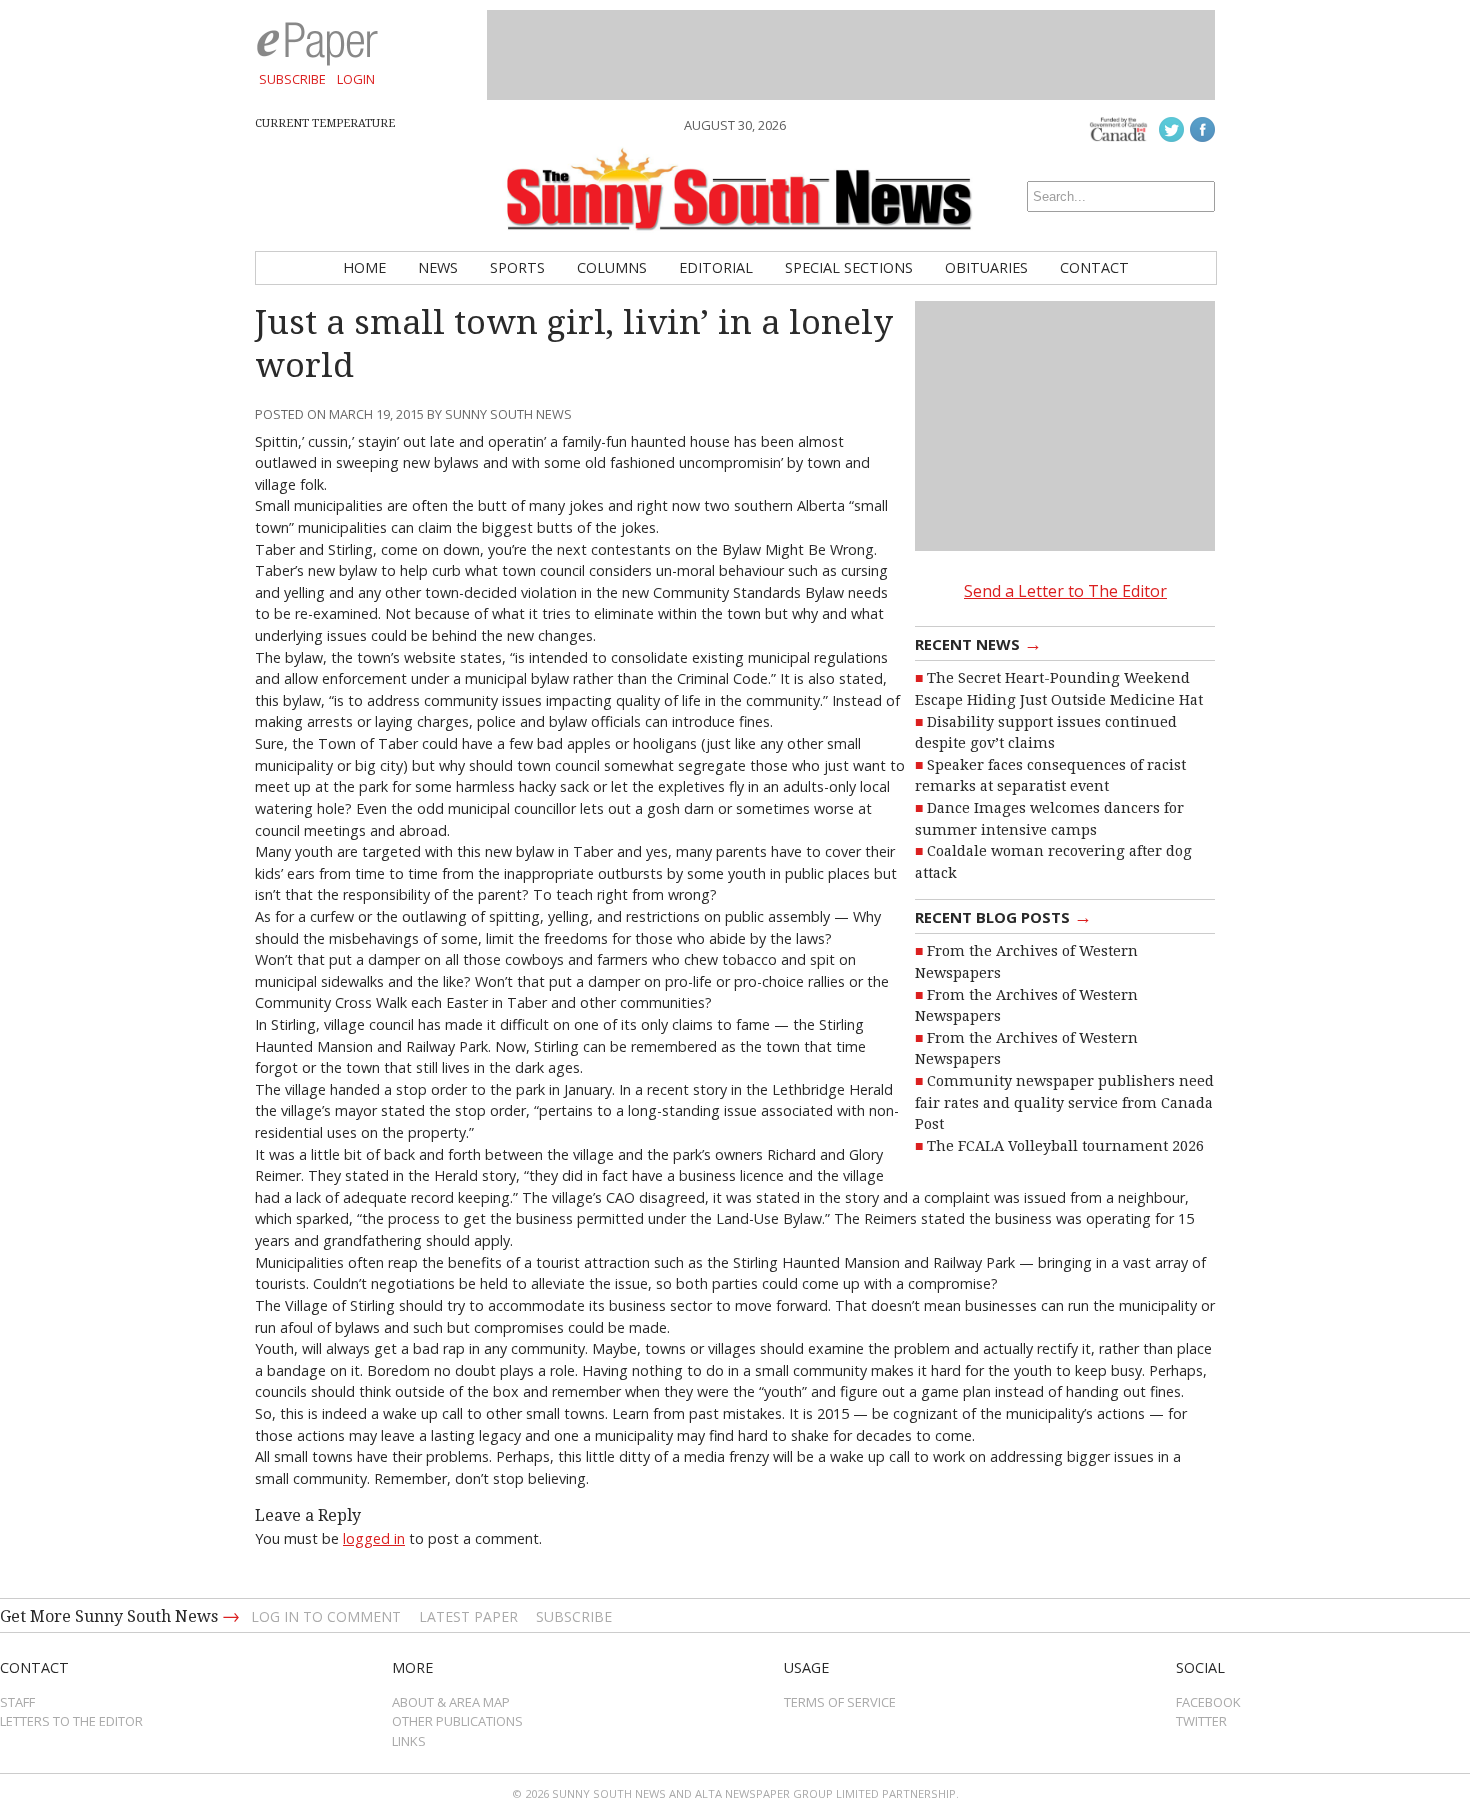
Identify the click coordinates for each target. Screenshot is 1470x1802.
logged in (374, 1538)
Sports (517, 267)
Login (356, 79)
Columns (612, 267)
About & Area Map (451, 1702)
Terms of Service (840, 1702)
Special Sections (849, 267)
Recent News (978, 643)
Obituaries (986, 267)
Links (409, 1741)
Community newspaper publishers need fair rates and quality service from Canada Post (1064, 1102)
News (438, 267)
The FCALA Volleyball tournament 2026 (1065, 1146)
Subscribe (292, 79)
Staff (17, 1702)
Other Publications (457, 1721)
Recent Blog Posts (1003, 916)
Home (364, 267)
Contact (1094, 267)
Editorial (716, 267)
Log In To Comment (326, 1616)
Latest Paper (468, 1616)
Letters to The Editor (71, 1721)
